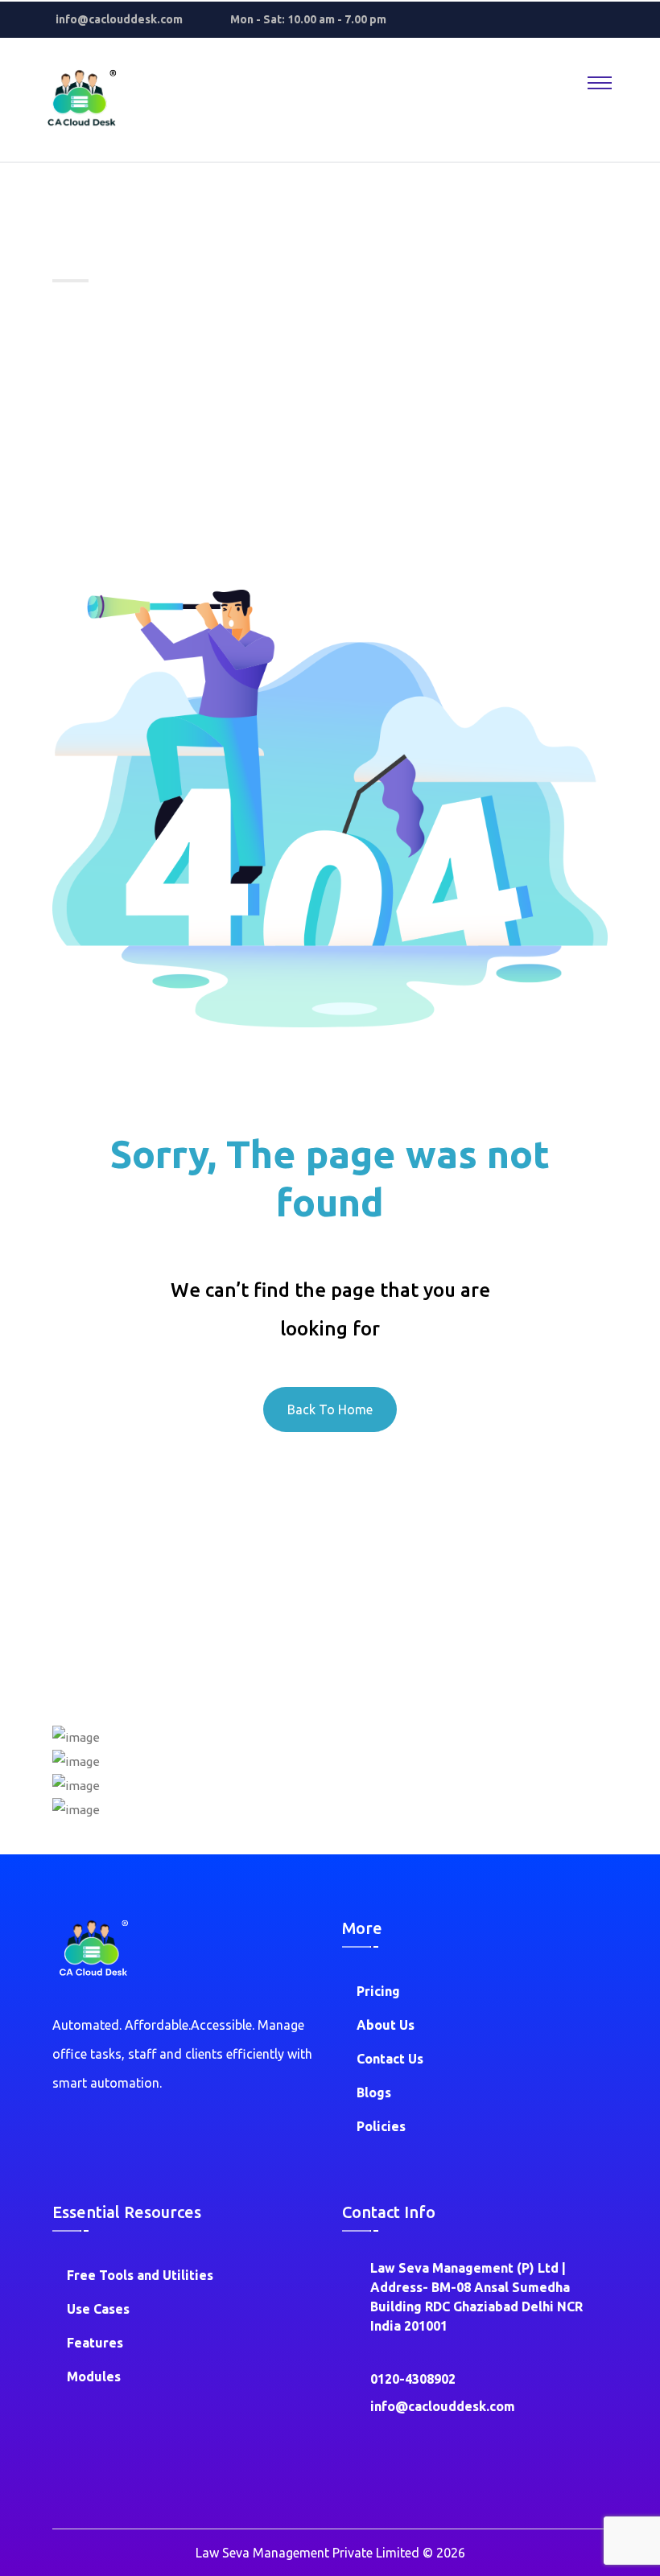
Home (77, 319)
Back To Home (330, 1409)
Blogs (374, 2092)
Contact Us (390, 2059)
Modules (94, 2376)
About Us (386, 2025)
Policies (381, 2126)
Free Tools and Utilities (140, 2275)
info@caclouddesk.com (119, 19)
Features (95, 2343)
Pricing (378, 1991)
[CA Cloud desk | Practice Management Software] (80, 99)
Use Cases (98, 2309)
